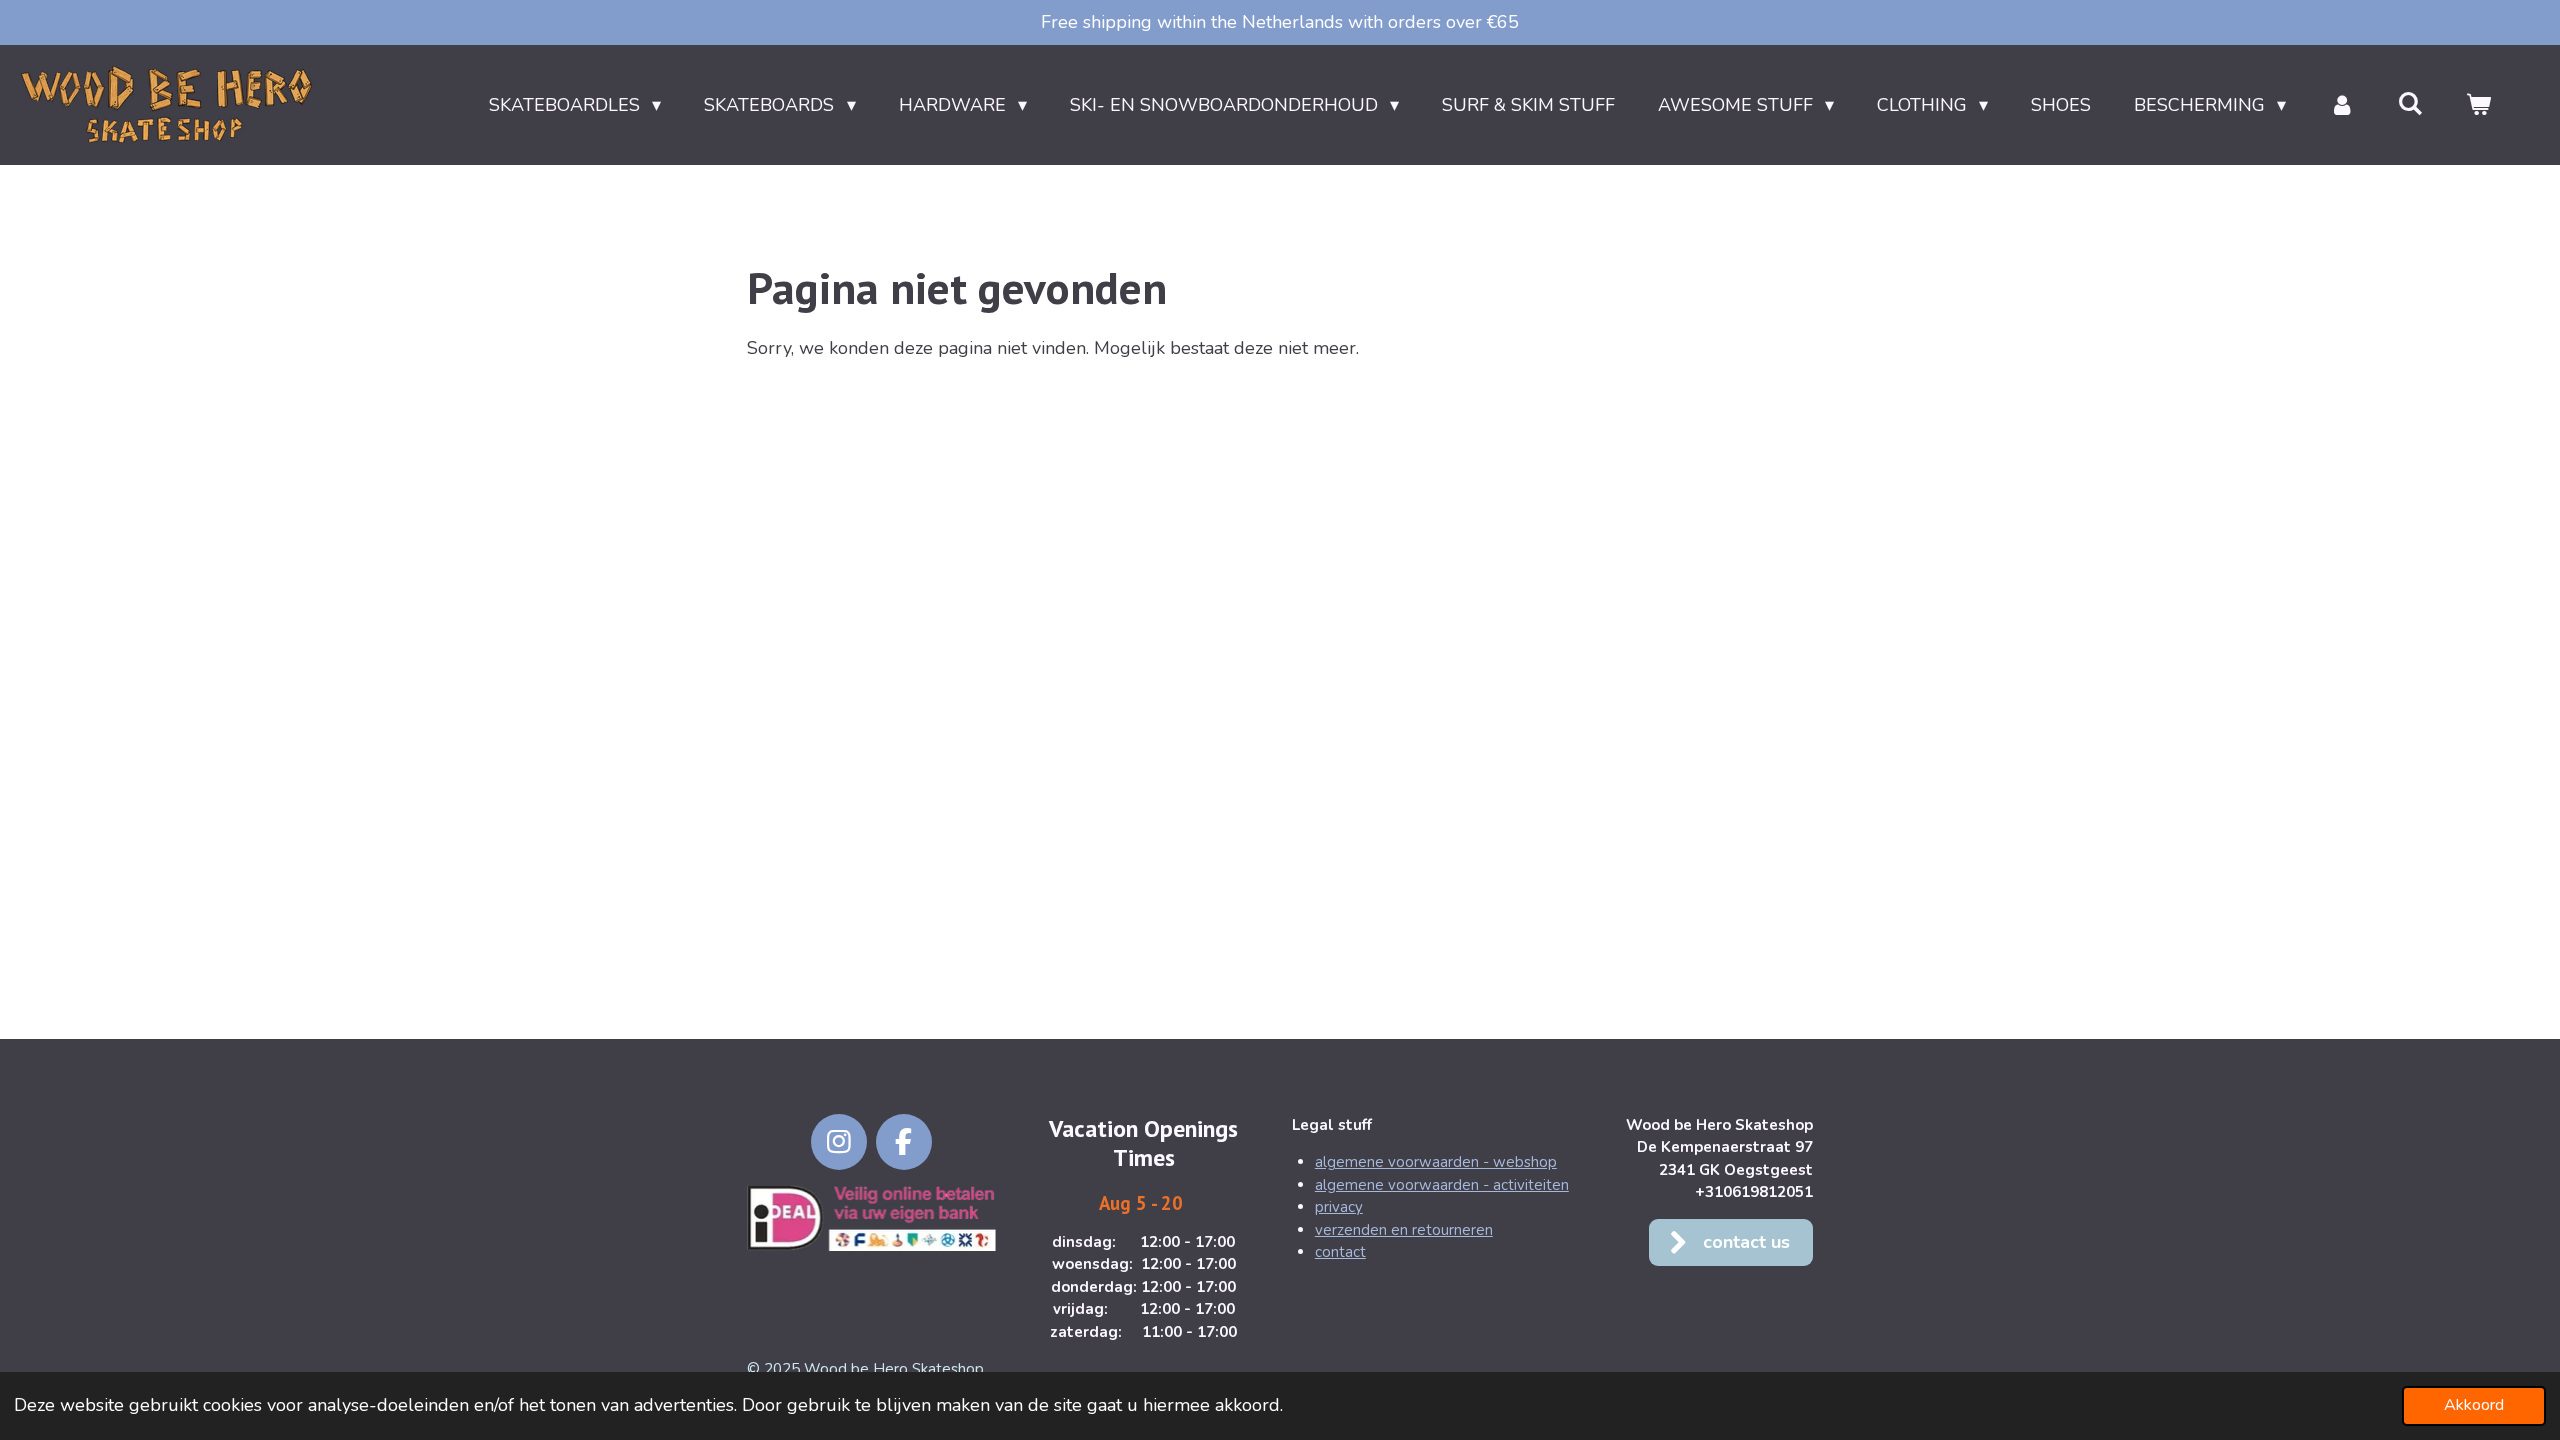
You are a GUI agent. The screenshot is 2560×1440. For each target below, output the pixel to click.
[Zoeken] (2410, 104)
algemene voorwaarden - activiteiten (1442, 1185)
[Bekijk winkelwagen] (2478, 105)
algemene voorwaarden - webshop (1436, 1162)
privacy (1339, 1207)
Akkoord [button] (2474, 1405)
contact (1340, 1252)
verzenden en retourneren (1404, 1230)
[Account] (2341, 105)
